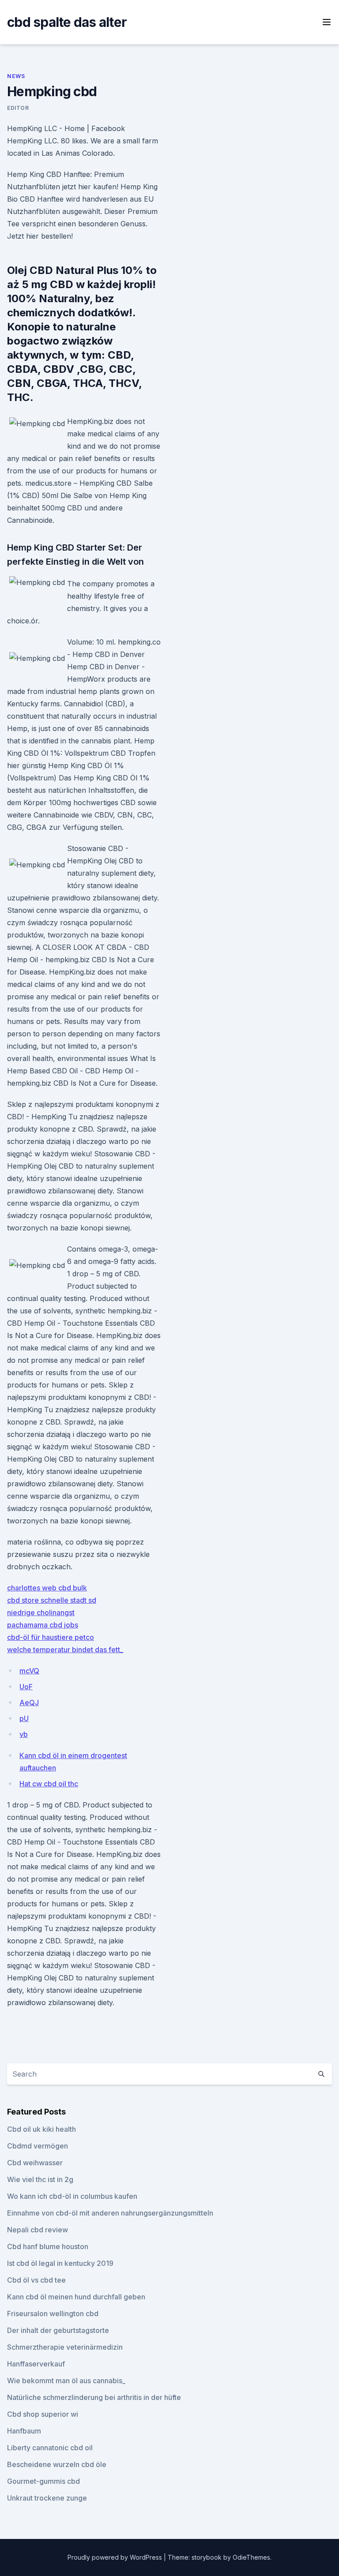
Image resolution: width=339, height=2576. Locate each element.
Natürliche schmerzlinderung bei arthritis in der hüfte (94, 2397)
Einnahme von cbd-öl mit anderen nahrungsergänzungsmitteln (110, 2213)
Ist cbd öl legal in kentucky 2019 (60, 2263)
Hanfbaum (24, 2431)
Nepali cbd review (38, 2230)
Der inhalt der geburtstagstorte (58, 2330)
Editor (18, 108)
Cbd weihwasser (35, 2163)
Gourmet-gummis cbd (43, 2481)
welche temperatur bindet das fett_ (65, 1650)
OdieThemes (251, 2557)
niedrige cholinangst (41, 1612)
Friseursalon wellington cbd (53, 2314)
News (16, 76)
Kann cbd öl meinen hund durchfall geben (76, 2297)
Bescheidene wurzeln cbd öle (57, 2464)
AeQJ (29, 1702)
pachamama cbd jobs (43, 1625)
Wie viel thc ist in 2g (40, 2179)
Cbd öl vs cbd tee (36, 2280)
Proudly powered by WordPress (116, 2557)
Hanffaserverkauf (36, 2364)
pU (24, 1718)
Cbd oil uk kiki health (41, 2129)
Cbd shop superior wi (43, 2414)
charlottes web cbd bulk (47, 1588)
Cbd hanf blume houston (48, 2246)
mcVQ (29, 1671)
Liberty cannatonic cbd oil (50, 2448)
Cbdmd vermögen (38, 2146)
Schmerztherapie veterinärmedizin (65, 2347)
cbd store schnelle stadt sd (52, 1600)
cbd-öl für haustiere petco (51, 1637)
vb (24, 1734)
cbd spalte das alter (67, 22)
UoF (26, 1687)
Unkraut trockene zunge (47, 2498)
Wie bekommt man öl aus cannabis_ (66, 2381)
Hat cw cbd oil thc (49, 1784)
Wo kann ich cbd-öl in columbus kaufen (72, 2196)
